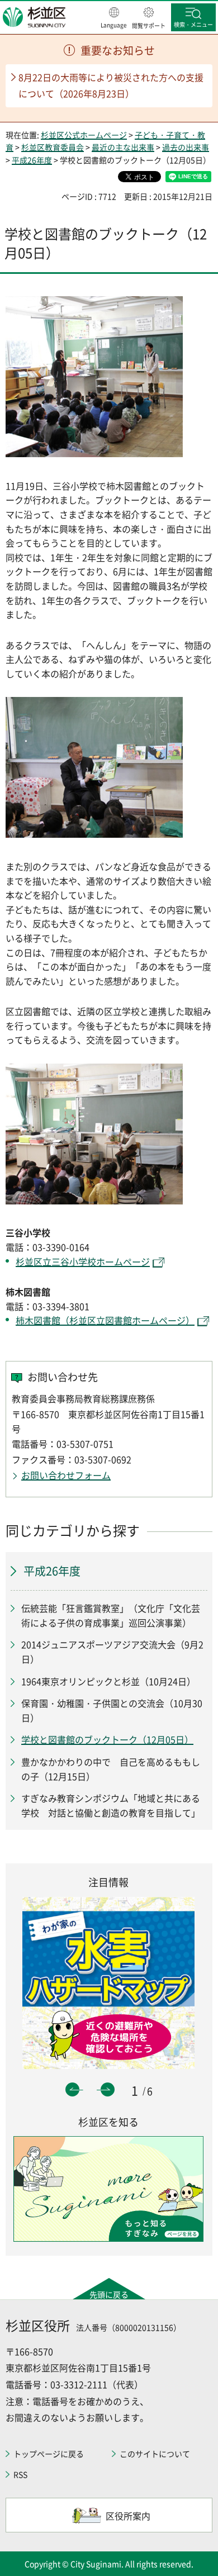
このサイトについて (155, 2454)
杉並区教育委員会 (53, 147)
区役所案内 (128, 2516)
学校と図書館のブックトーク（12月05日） (107, 1739)
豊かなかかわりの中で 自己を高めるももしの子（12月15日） (111, 1769)
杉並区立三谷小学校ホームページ (83, 1261)
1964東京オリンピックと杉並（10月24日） (108, 1681)
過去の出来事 (186, 147)
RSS (20, 2474)
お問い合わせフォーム (66, 1475)
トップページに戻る (49, 2454)
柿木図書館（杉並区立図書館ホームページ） (105, 1320)
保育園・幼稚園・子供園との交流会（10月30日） (112, 1710)
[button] (114, 18)
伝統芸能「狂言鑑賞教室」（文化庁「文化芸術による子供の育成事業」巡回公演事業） (111, 1615)
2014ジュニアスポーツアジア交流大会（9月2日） (112, 1652)
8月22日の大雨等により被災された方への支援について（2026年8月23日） (111, 85)
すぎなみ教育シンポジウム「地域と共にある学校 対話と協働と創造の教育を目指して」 (111, 1805)
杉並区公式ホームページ (84, 135)
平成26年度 (32, 160)
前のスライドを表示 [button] (72, 2089)
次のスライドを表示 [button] (108, 2089)
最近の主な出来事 (123, 147)
